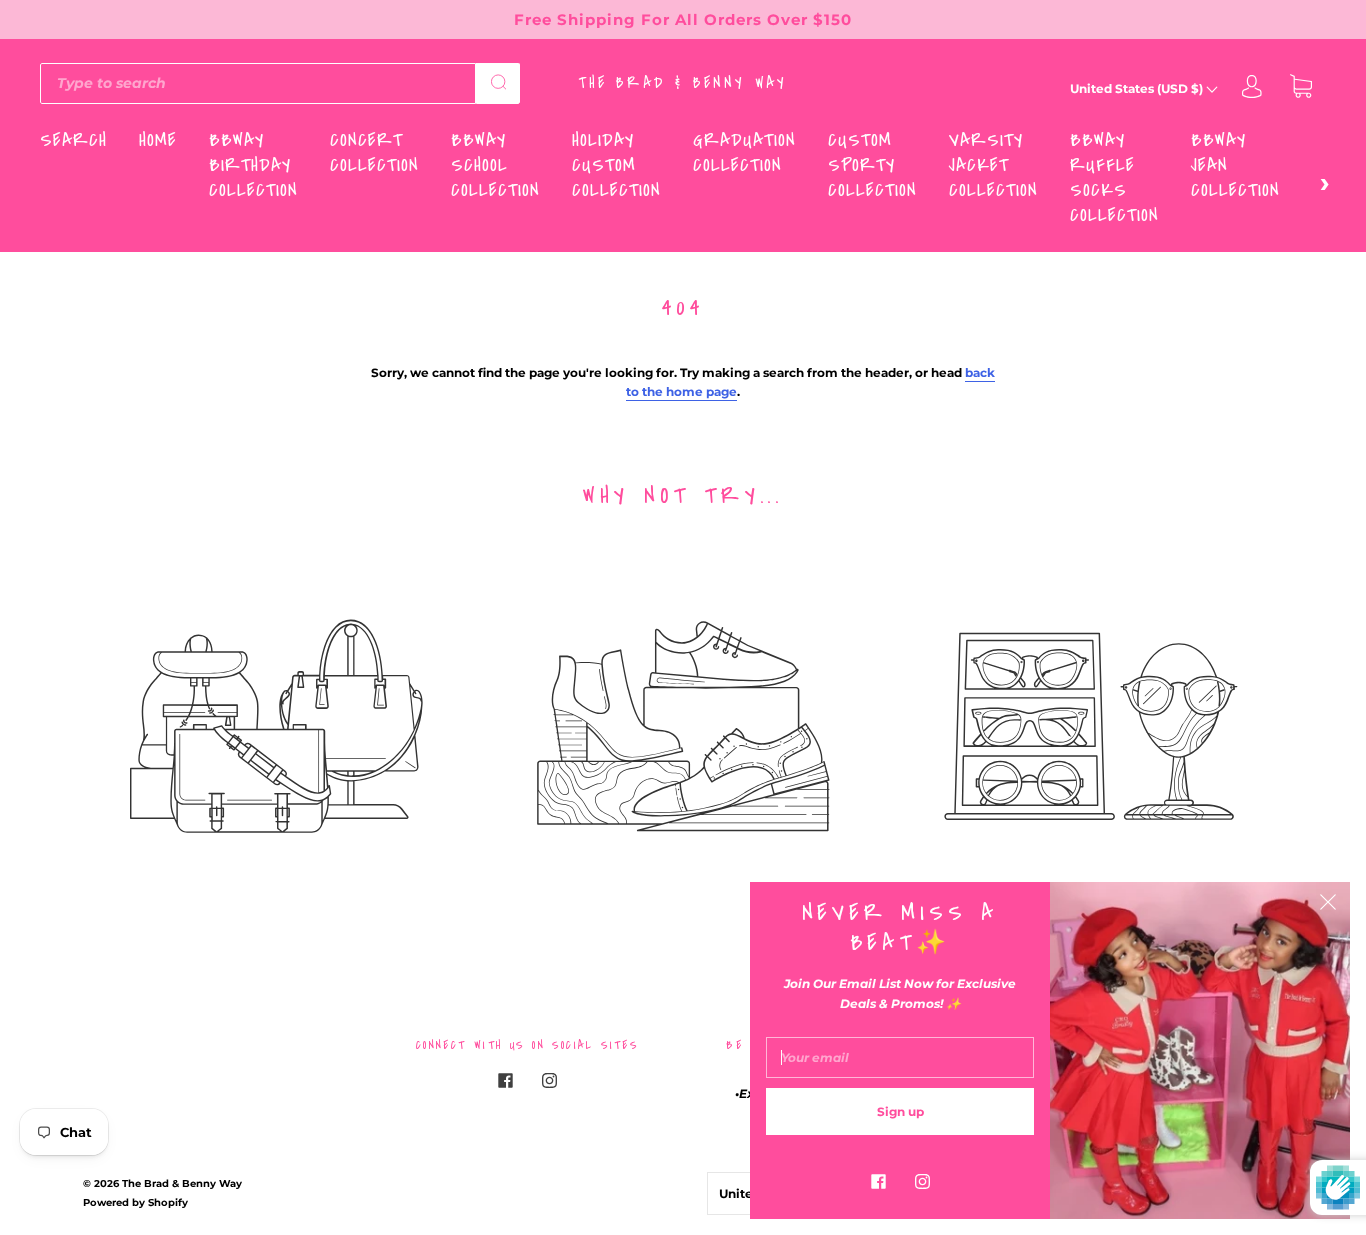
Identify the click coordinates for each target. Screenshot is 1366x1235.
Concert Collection (374, 153)
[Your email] (900, 1057)
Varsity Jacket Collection (993, 165)
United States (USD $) (1138, 88)
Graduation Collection (744, 153)
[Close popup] (1328, 904)
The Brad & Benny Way (683, 83)
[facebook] (505, 1081)
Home (158, 140)
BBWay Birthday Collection (253, 165)
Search (73, 140)
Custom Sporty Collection (872, 165)
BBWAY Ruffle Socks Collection (1114, 178)
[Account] (1252, 88)
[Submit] (498, 82)
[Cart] (1301, 88)
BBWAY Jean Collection (1235, 165)
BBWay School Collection (495, 165)
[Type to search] (258, 83)
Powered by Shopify (135, 1202)
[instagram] (549, 1081)
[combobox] (258, 83)
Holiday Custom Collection (616, 165)
